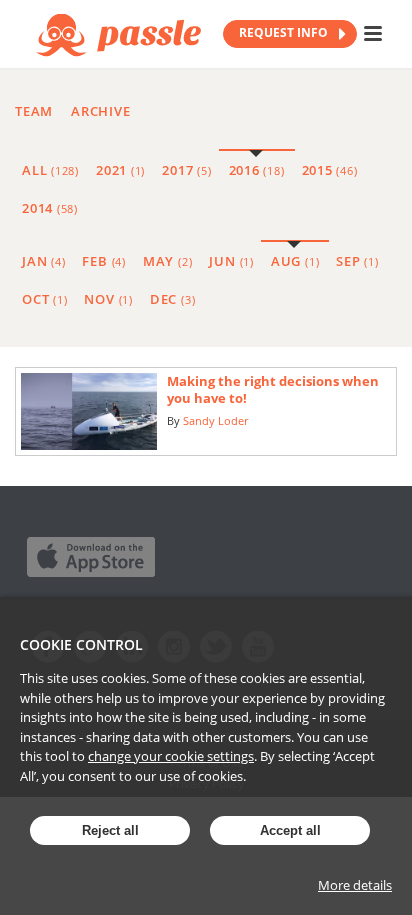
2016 (257, 170)
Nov (108, 299)
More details (355, 885)
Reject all (110, 830)
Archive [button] (100, 111)
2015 (330, 170)
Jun (231, 261)
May (167, 261)
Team (34, 111)
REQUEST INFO (285, 32)
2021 (120, 170)
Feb (103, 261)
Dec (172, 299)
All (50, 170)
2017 (186, 170)
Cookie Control (81, 644)
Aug (295, 261)
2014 (50, 208)
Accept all (290, 830)
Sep (357, 261)
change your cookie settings (171, 756)
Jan (43, 261)
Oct (44, 299)
